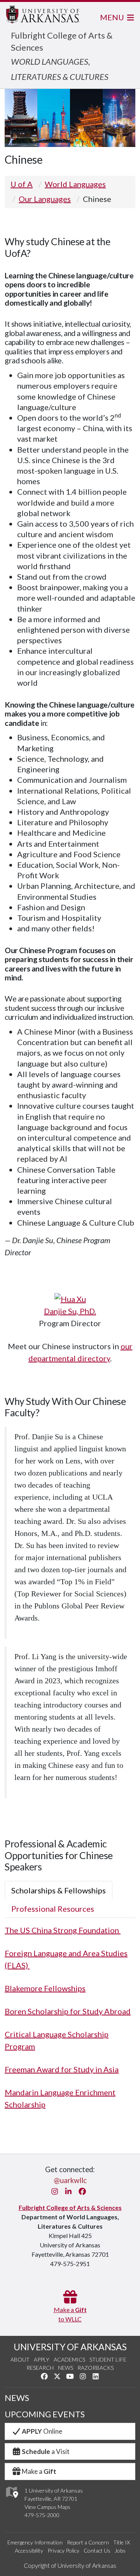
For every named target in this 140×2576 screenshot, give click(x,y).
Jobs (120, 2550)
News (66, 2368)
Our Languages (45, 199)
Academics (69, 2359)
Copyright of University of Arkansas (70, 2565)
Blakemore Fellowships (45, 1988)
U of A (22, 184)
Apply (42, 2359)
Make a (39, 2471)
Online (42, 2431)
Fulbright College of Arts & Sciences (70, 2207)
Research (40, 2368)
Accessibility (29, 2550)
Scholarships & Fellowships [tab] (59, 1890)
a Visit (46, 2451)
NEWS (17, 2398)
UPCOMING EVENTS (45, 2414)
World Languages (75, 184)
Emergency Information (35, 2542)
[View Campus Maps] (11, 2500)
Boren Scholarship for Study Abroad (68, 2011)
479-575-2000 (42, 2515)
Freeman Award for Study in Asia (62, 2069)
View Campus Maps (47, 2507)
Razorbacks (95, 2368)
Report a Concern (88, 2542)
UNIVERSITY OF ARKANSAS (70, 2347)
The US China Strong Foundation (63, 1930)
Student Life (108, 2359)
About (20, 2359)
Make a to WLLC (70, 2314)
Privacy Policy (63, 2550)
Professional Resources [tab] (53, 1909)
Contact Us (97, 2550)
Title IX (122, 2542)
